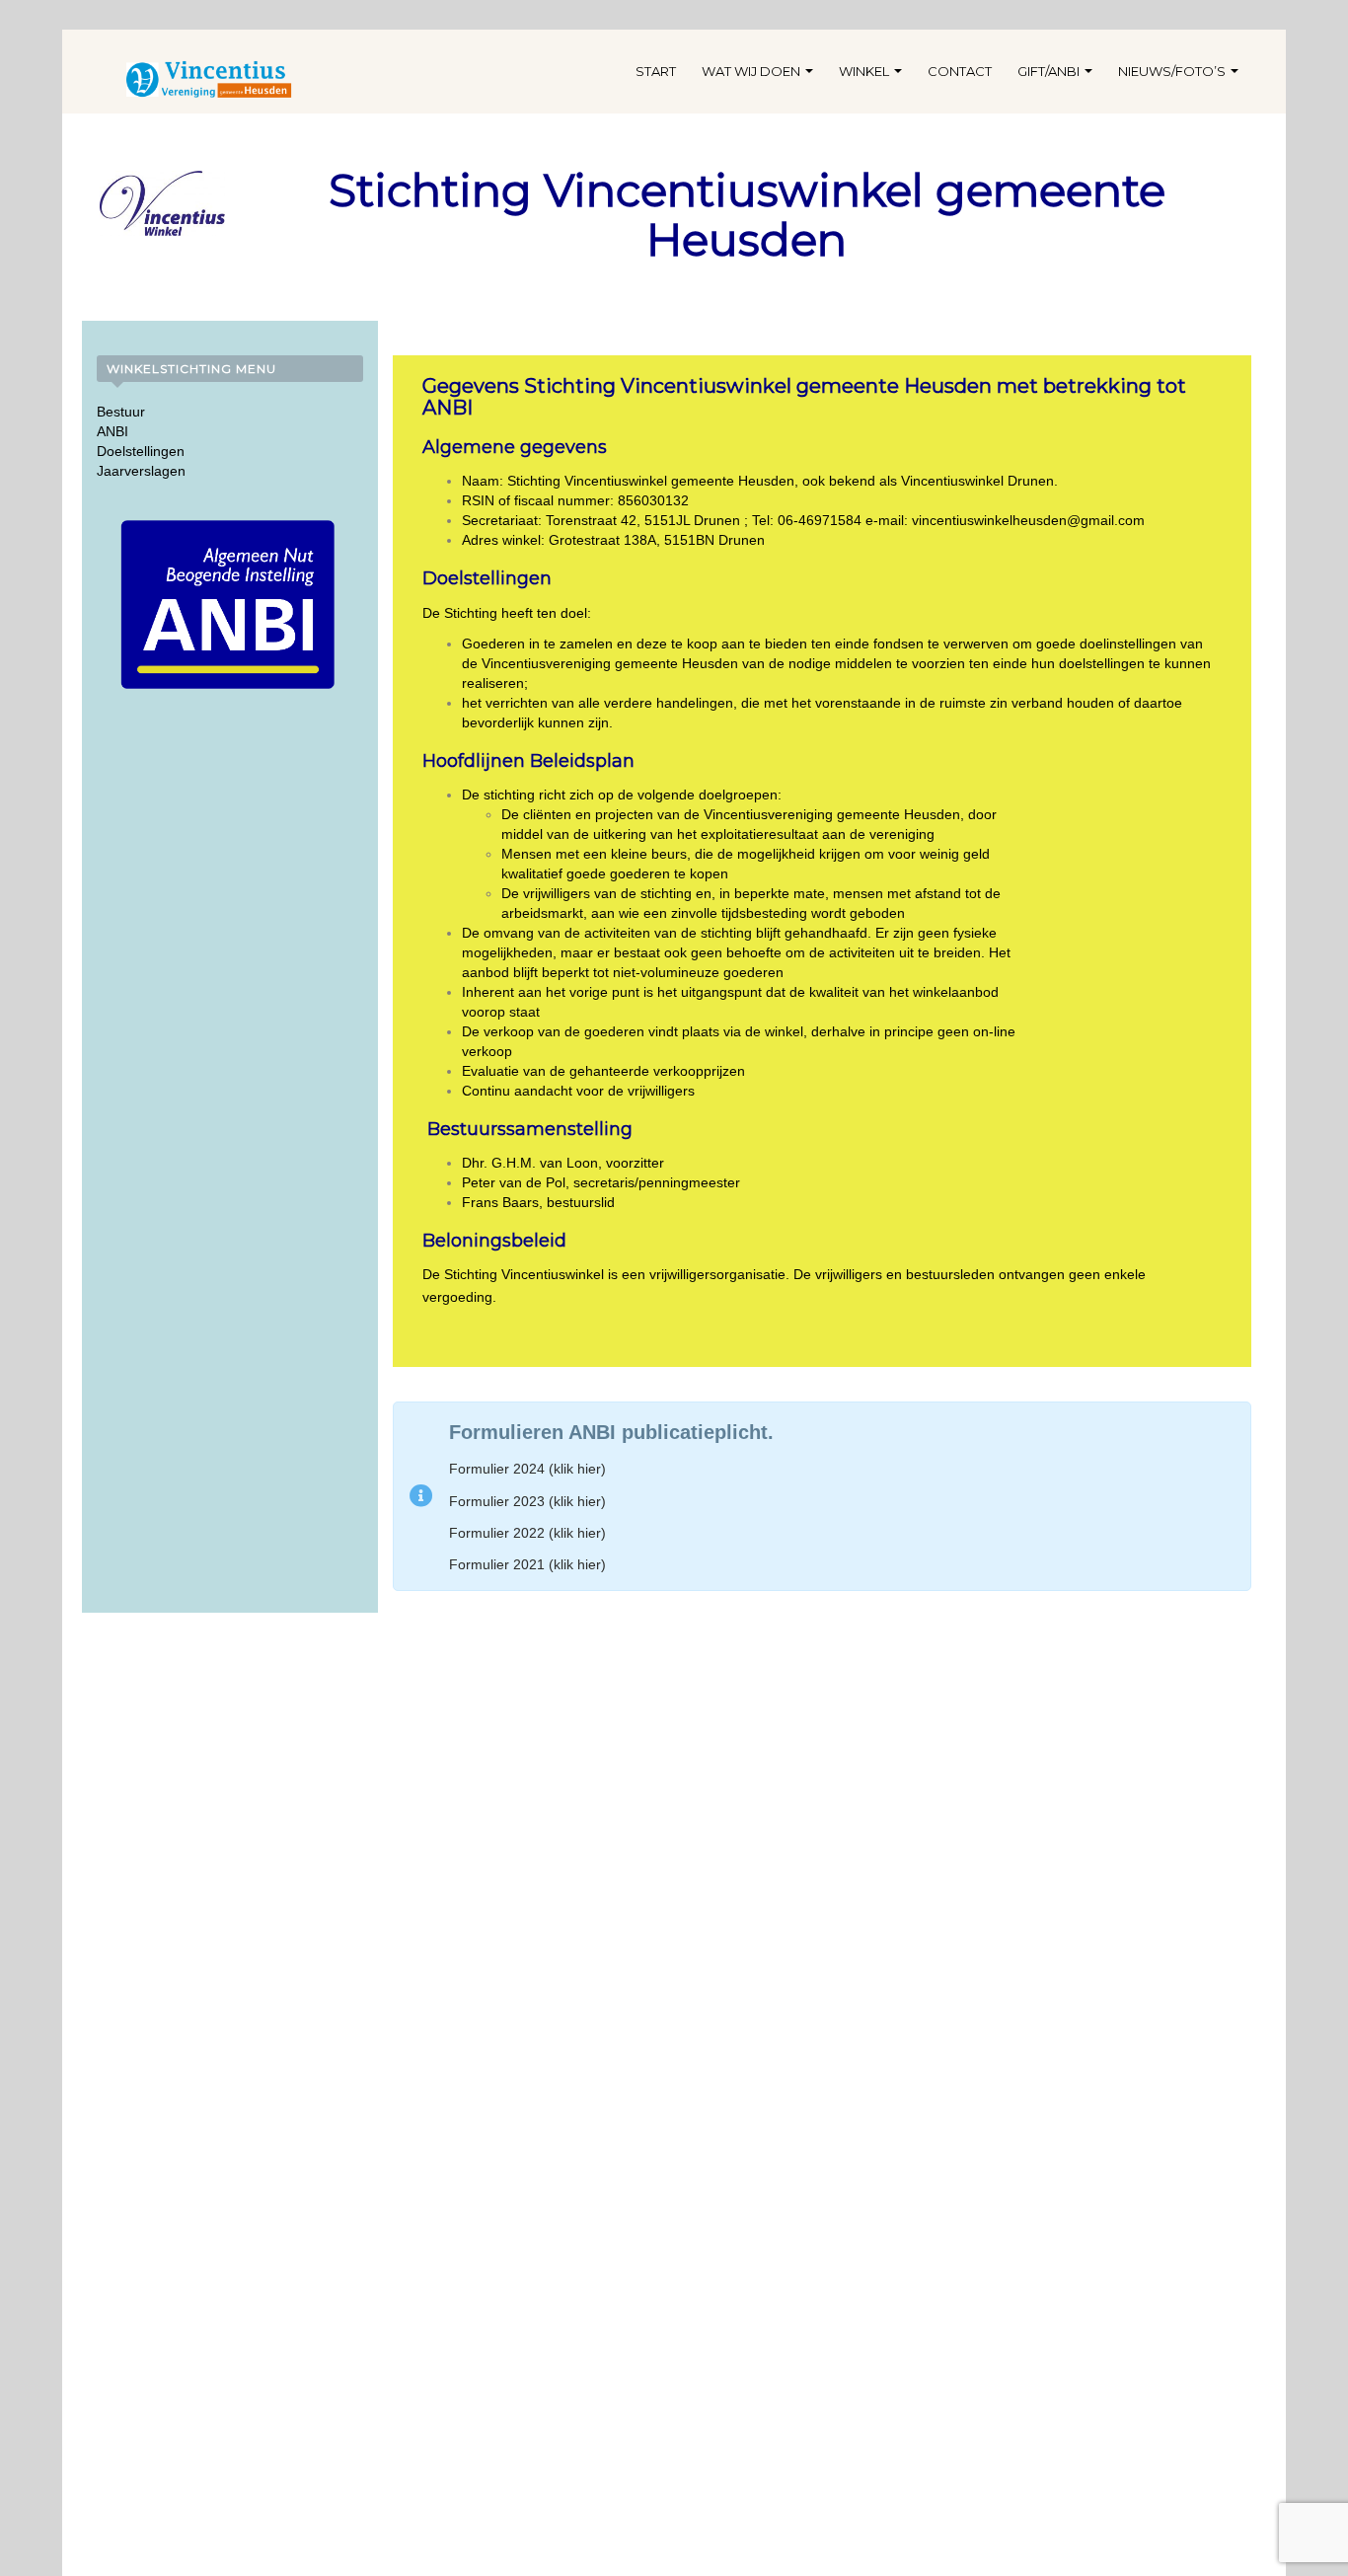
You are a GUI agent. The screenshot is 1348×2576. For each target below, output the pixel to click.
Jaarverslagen (141, 471)
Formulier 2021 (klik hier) (527, 1564)
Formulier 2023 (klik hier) (527, 1501)
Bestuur (121, 412)
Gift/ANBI (1050, 71)
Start (656, 71)
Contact (960, 71)
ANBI (112, 431)
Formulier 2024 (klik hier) (527, 1469)
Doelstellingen (141, 451)
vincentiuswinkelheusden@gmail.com (1028, 520)
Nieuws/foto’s (1173, 71)
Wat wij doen (752, 71)
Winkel (865, 71)
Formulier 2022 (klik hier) (527, 1533)
